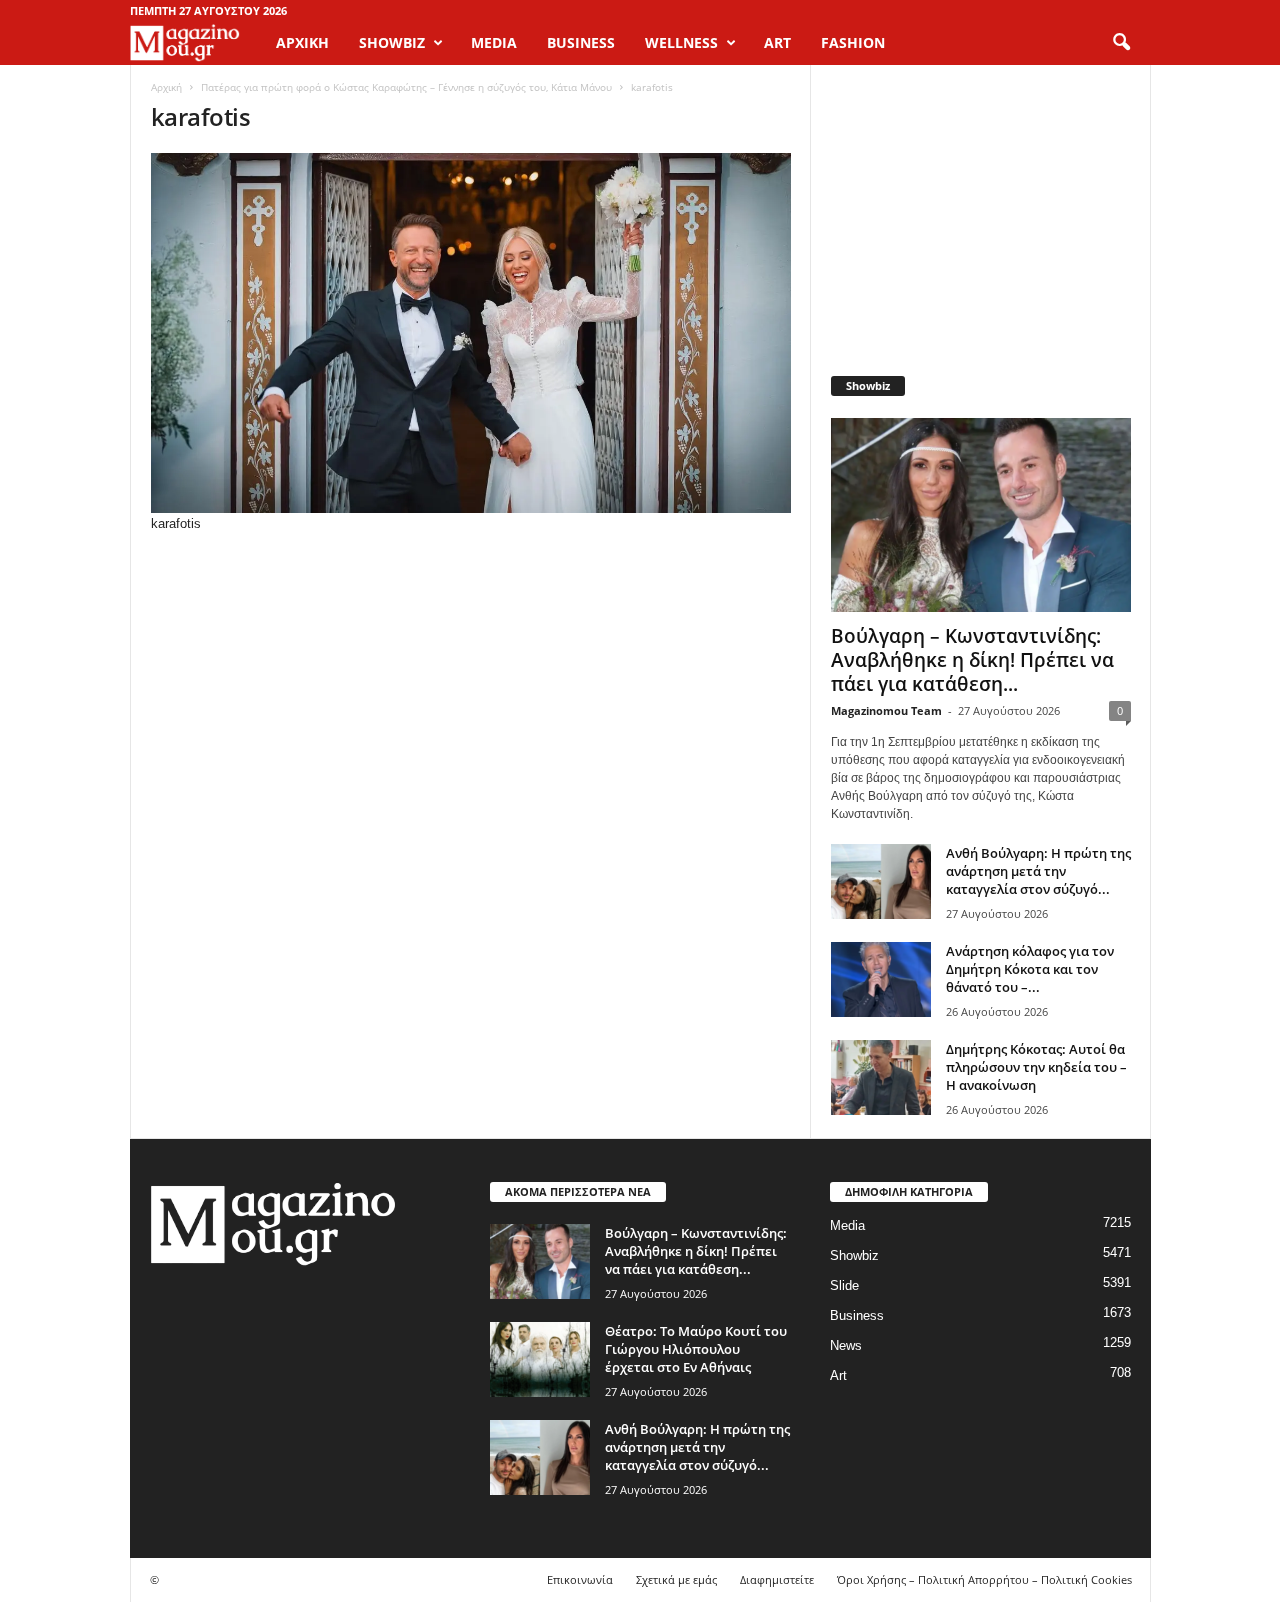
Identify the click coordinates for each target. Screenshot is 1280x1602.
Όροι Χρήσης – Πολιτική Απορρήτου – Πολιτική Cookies (984, 1579)
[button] (1121, 43)
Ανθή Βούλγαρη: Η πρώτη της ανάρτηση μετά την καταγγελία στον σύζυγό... (1038, 871)
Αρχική (302, 42)
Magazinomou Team (886, 710)
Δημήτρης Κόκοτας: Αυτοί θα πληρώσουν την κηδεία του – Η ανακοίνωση (1036, 1067)
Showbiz (854, 1255)
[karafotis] (471, 333)
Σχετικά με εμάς (676, 1579)
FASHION (853, 42)
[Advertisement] (980, 210)
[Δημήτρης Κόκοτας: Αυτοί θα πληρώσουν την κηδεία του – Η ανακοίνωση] (881, 1077)
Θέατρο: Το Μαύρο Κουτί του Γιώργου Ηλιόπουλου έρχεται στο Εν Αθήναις (696, 1349)
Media (847, 1225)
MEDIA (494, 42)
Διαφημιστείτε (777, 1579)
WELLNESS (681, 42)
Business (857, 1315)
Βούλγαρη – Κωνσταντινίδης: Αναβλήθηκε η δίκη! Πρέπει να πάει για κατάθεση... (972, 660)
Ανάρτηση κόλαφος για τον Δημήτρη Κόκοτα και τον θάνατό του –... (1030, 969)
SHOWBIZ (392, 42)
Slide (844, 1285)
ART (777, 42)
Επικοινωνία (580, 1579)
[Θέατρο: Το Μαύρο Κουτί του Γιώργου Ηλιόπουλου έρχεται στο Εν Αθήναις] (540, 1359)
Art (838, 1375)
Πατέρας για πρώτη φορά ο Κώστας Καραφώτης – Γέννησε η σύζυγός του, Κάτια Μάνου (406, 87)
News (846, 1345)
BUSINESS (581, 42)
